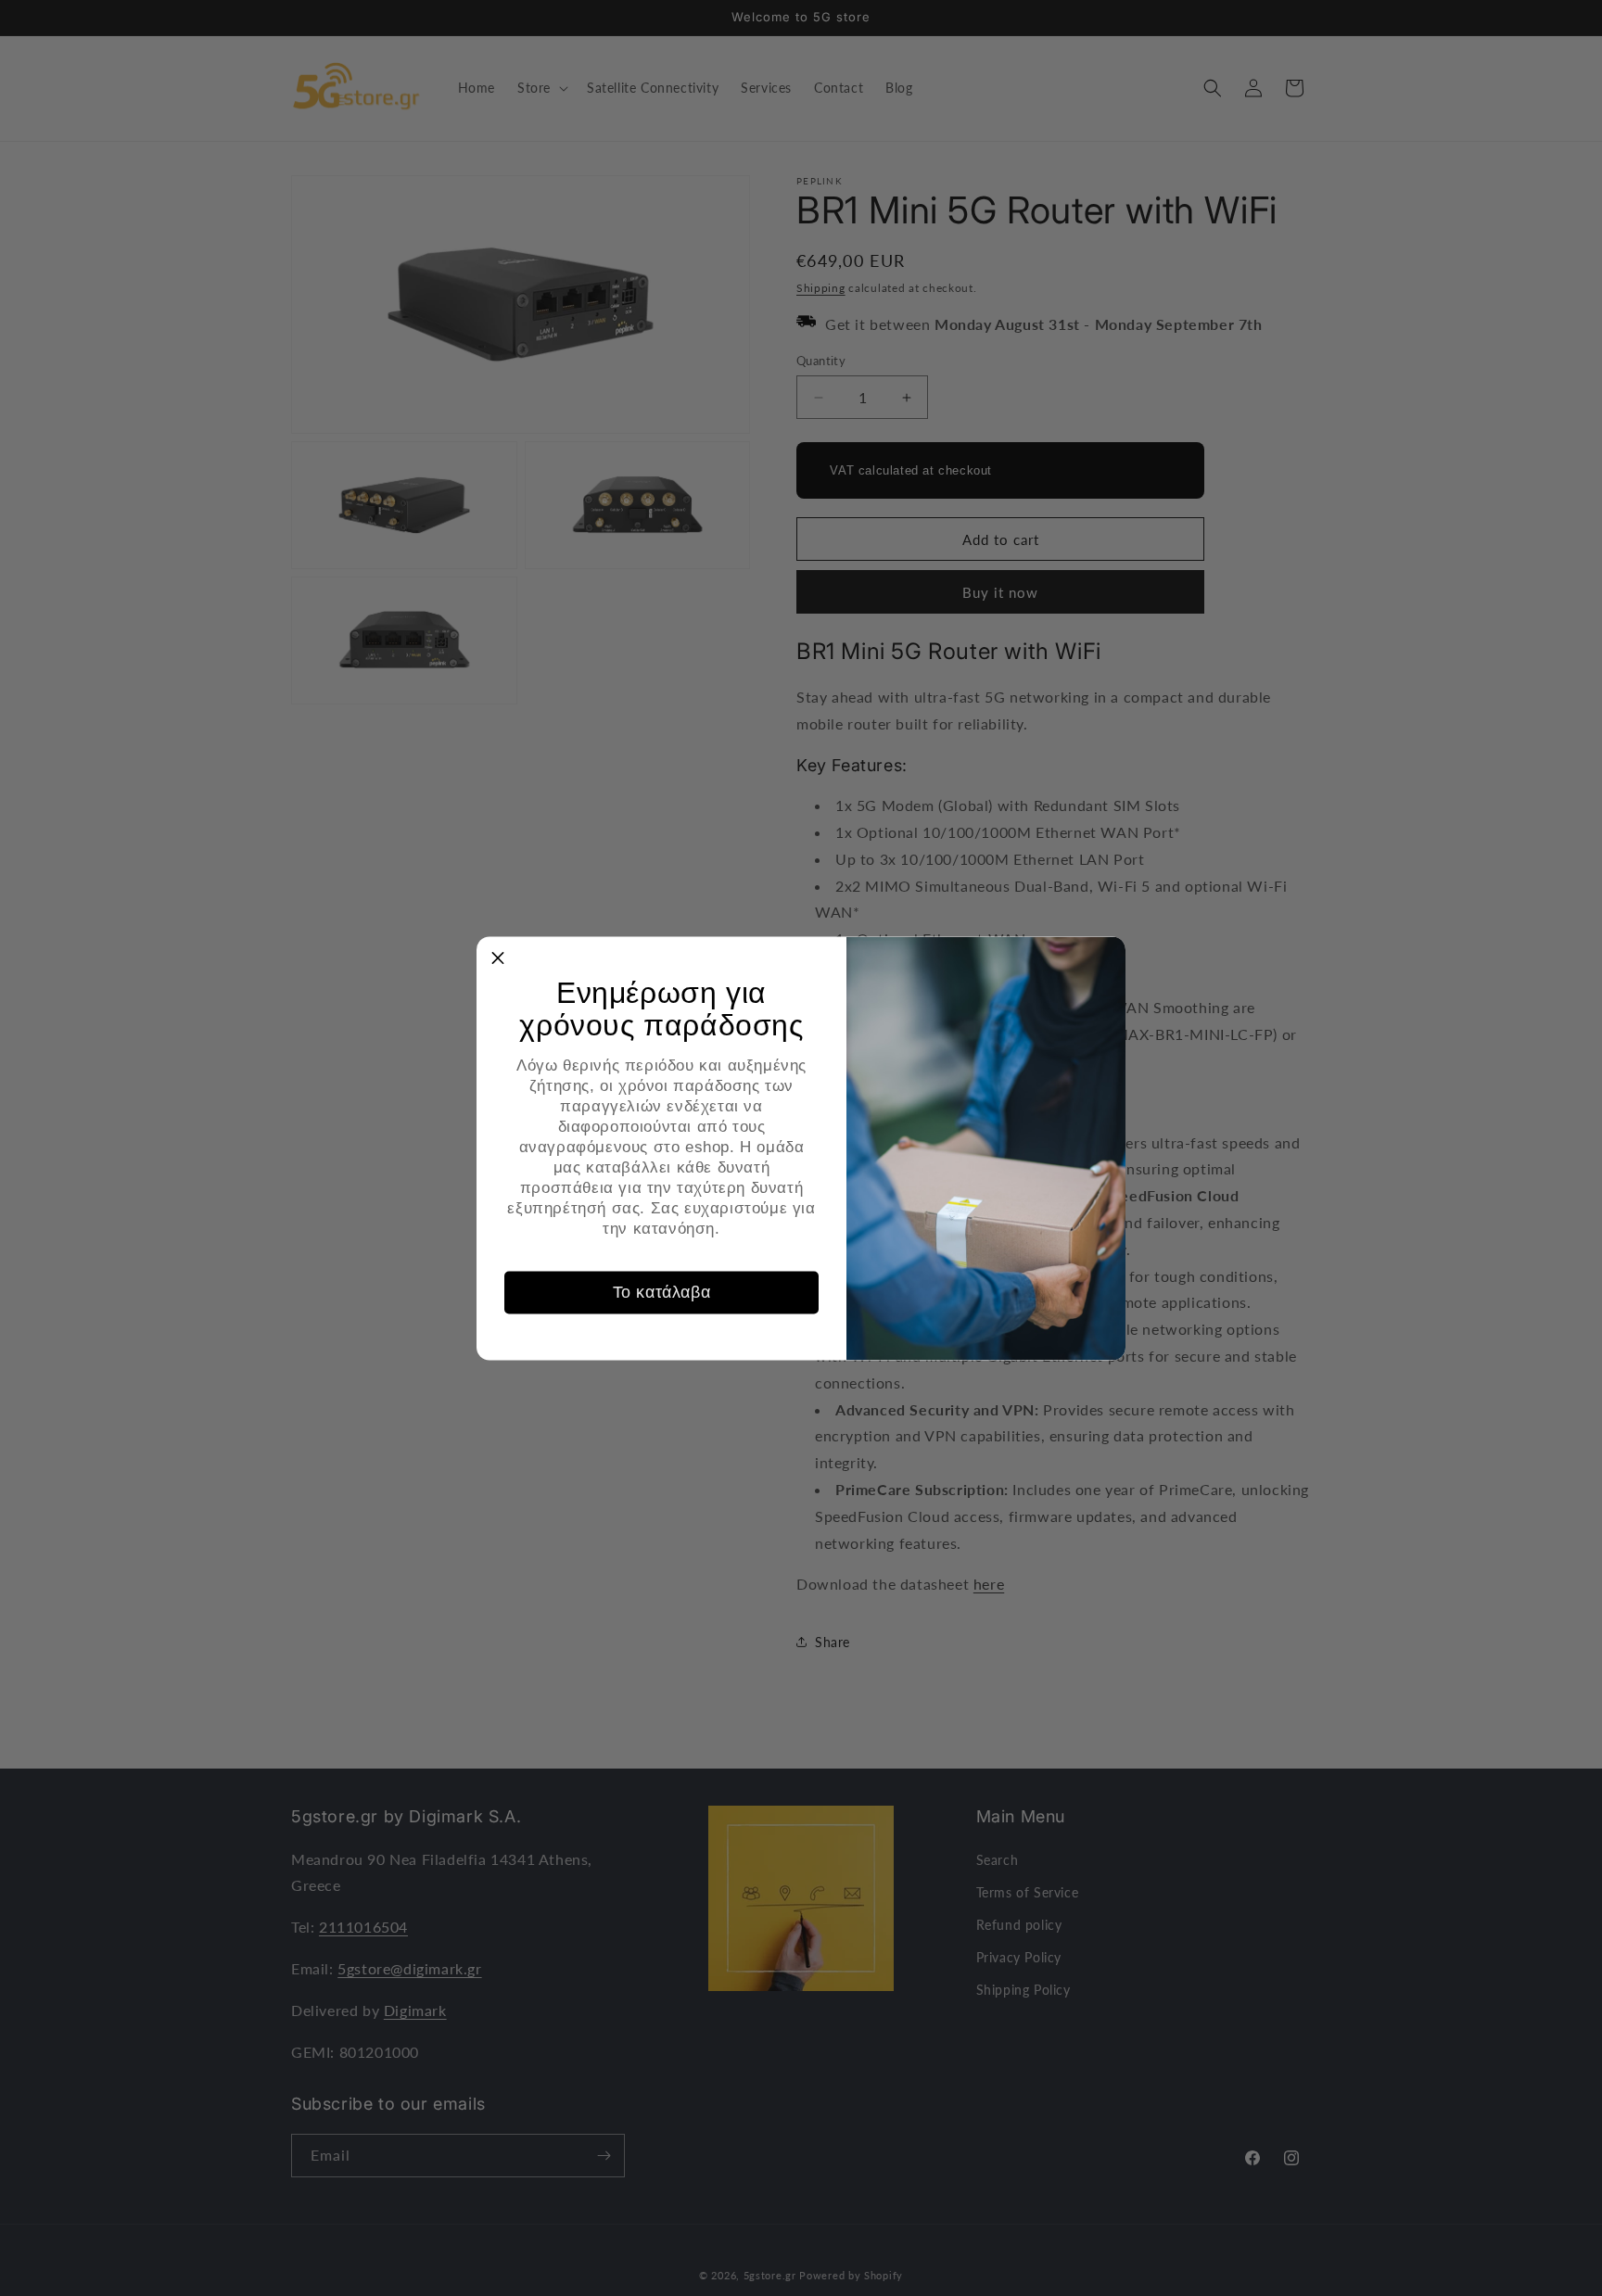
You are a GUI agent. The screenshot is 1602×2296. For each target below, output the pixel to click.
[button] (498, 958)
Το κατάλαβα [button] (662, 1292)
